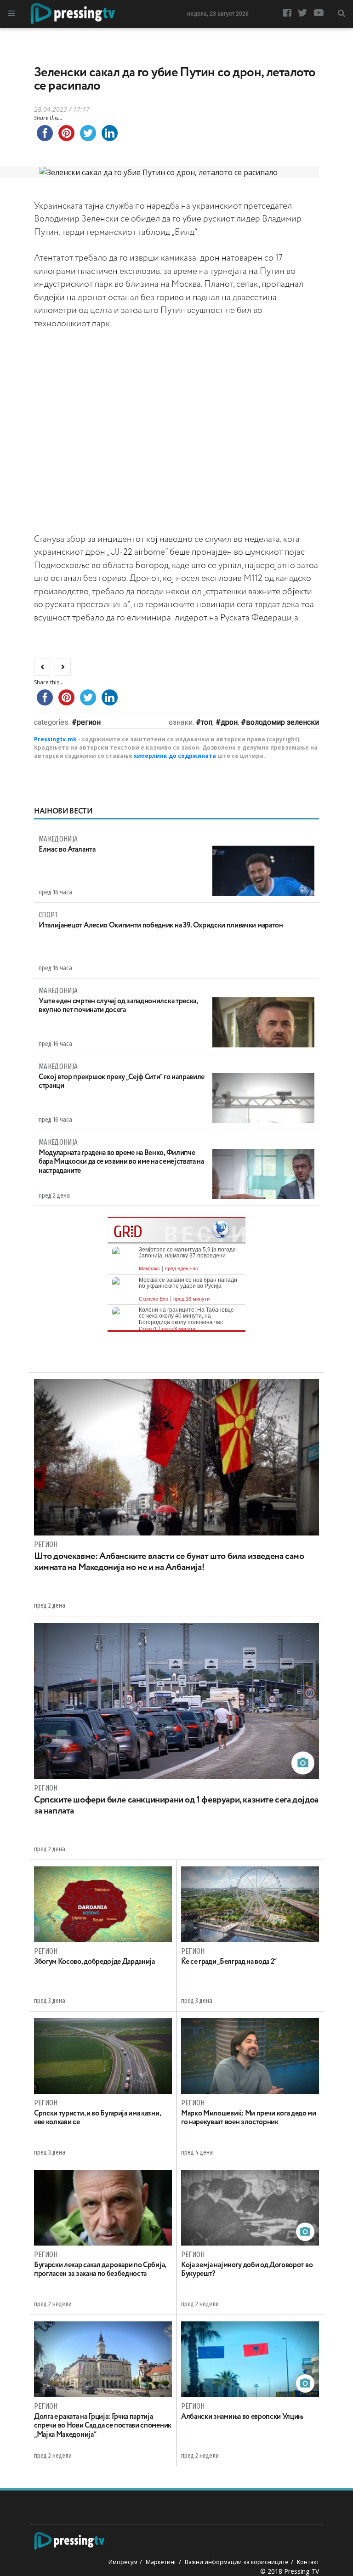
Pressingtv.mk (55, 739)
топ (207, 722)
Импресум (123, 2562)
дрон (229, 722)
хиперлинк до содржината (175, 756)
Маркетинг (161, 2562)
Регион (89, 722)
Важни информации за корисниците (237, 2562)
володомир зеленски (282, 722)
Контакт (308, 2562)
